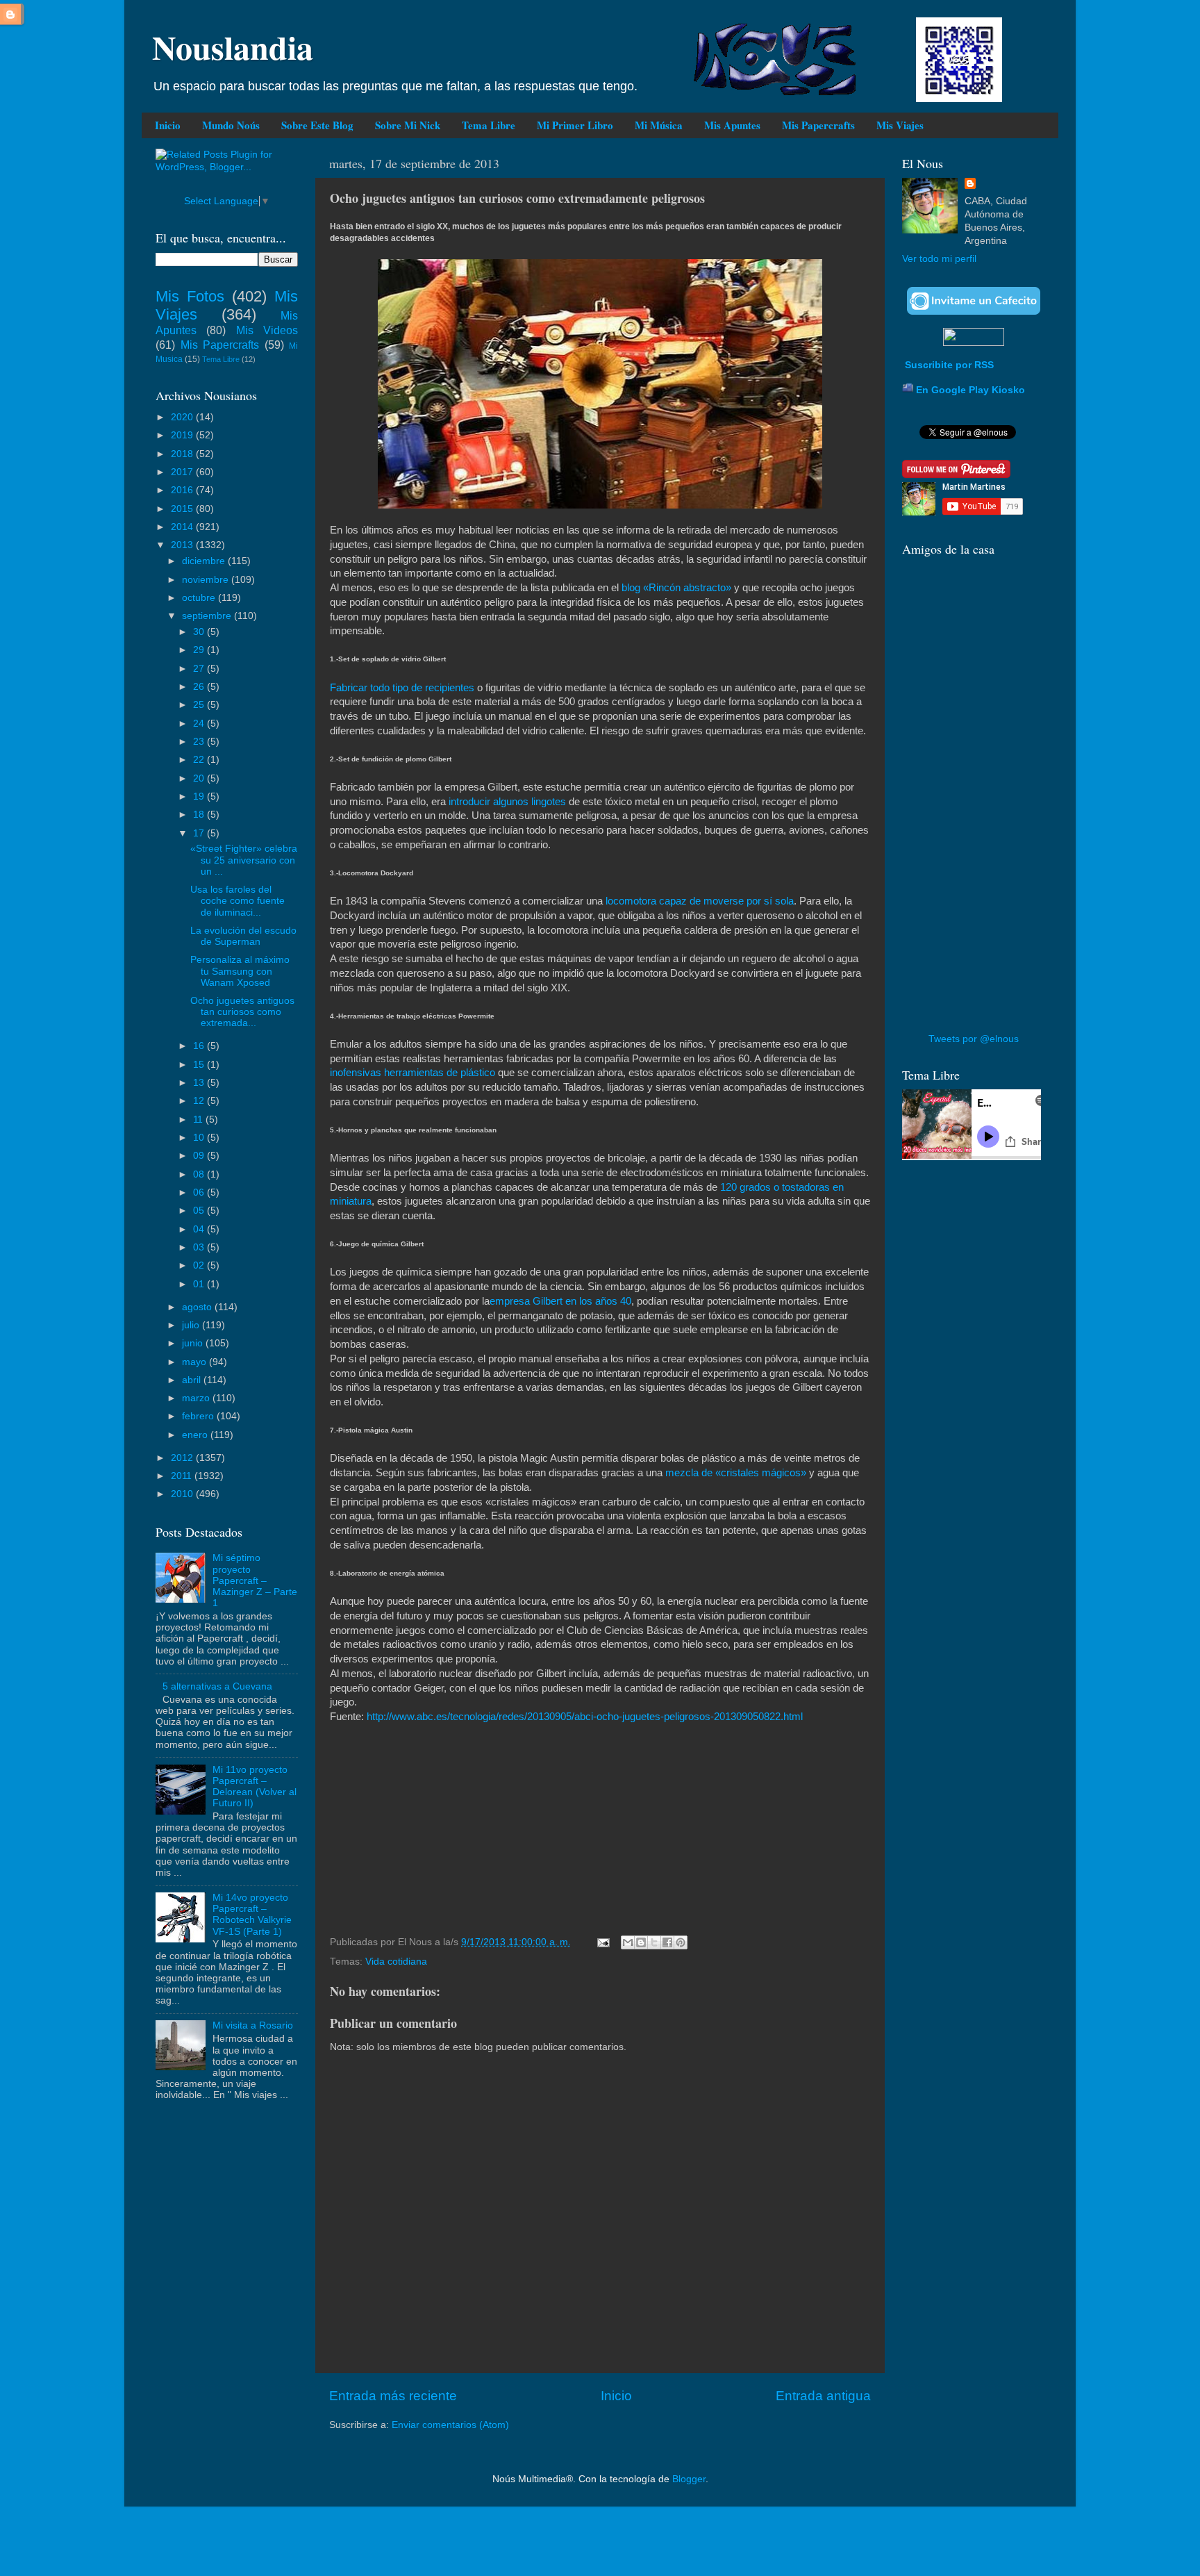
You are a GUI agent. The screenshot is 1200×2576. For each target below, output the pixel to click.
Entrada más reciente (393, 2396)
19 (200, 796)
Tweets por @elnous (974, 1039)
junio (194, 1343)
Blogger (689, 2479)
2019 (183, 435)
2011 (183, 1476)
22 (200, 760)
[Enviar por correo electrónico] (628, 1942)
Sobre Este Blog (317, 125)
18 (200, 815)
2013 (183, 545)
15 (200, 1065)
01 (200, 1284)
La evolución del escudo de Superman (243, 936)
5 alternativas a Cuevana (217, 1686)
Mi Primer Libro (575, 125)
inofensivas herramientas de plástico (412, 1073)
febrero (199, 1416)
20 (200, 778)
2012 (183, 1458)
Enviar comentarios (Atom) (450, 2425)
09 (200, 1156)
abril (193, 1380)
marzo (197, 1398)
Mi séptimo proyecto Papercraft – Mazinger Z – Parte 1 (255, 1580)
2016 (183, 490)
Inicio (168, 125)
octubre (200, 598)
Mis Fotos (190, 296)
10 (200, 1138)
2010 (183, 1494)
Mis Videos (267, 330)
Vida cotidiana (396, 1962)
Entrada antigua (823, 2396)
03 (200, 1247)
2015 (183, 509)
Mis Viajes (900, 125)
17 (200, 833)
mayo (195, 1362)
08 (200, 1174)
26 (200, 687)
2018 (183, 454)
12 (200, 1101)
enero (196, 1435)
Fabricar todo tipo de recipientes (403, 688)
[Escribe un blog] (641, 1942)
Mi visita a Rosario (253, 2025)
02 (200, 1265)
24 (200, 724)
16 (200, 1046)
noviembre (207, 580)
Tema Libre (489, 125)
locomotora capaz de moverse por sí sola (700, 901)
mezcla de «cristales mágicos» (736, 1473)
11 (199, 1120)
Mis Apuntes (732, 125)
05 (200, 1211)
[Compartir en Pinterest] (681, 1942)
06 (200, 1192)
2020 (183, 417)
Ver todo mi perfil (939, 259)
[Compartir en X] (654, 1942)
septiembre (208, 616)
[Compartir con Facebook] (667, 1942)
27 (200, 669)
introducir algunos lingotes (506, 802)
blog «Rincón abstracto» (676, 588)
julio (192, 1325)
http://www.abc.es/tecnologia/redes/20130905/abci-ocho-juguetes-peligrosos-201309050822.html (585, 1717)
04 (200, 1229)
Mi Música (659, 125)
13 (200, 1083)
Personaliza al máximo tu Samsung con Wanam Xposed (240, 971)
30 (200, 632)
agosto (198, 1307)
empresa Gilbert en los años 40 (560, 1301)
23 (200, 742)
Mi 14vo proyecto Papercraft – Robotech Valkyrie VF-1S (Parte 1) (252, 1915)
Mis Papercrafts (818, 125)
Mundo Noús (231, 125)
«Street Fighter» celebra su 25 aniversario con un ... (244, 860)
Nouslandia (233, 47)
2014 (183, 527)
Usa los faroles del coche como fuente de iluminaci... (237, 901)
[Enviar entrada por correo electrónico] (602, 1942)
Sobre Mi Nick (408, 125)
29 (200, 650)
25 (200, 705)
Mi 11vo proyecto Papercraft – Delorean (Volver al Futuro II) (255, 1787)
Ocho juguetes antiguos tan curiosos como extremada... (242, 1012)
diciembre (205, 561)
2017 (183, 472)
